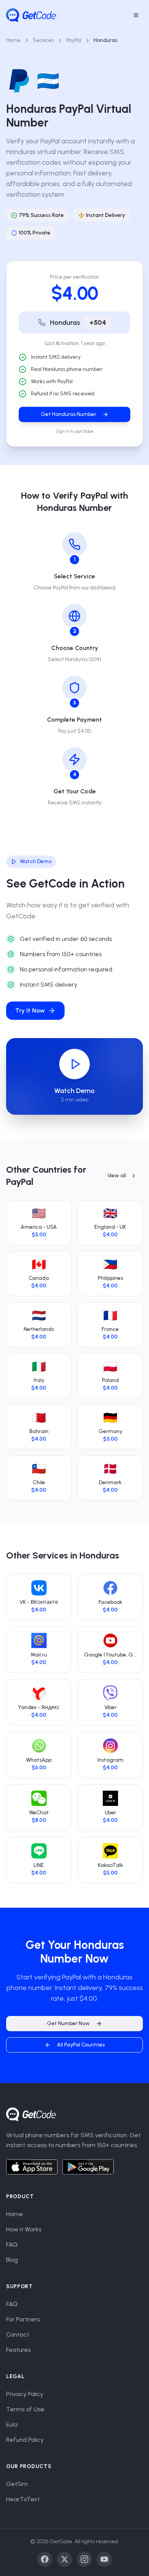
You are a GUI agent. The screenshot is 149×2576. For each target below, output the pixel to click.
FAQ (12, 2245)
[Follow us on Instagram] (84, 2559)
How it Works (24, 2229)
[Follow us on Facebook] (45, 2559)
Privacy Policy (25, 2394)
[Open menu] (136, 15)
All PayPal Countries (81, 2045)
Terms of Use (25, 2409)
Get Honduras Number (69, 414)
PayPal (74, 40)
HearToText (23, 2499)
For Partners (23, 2319)
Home (13, 40)
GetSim (17, 2484)
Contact (18, 2334)
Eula (12, 2424)
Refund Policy (25, 2440)
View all (117, 1176)
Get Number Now (68, 2023)
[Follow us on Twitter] (65, 2559)
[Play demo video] (74, 1064)
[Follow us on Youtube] (104, 2559)
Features (18, 2350)
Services (43, 40)
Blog (12, 2260)
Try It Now (30, 1010)
